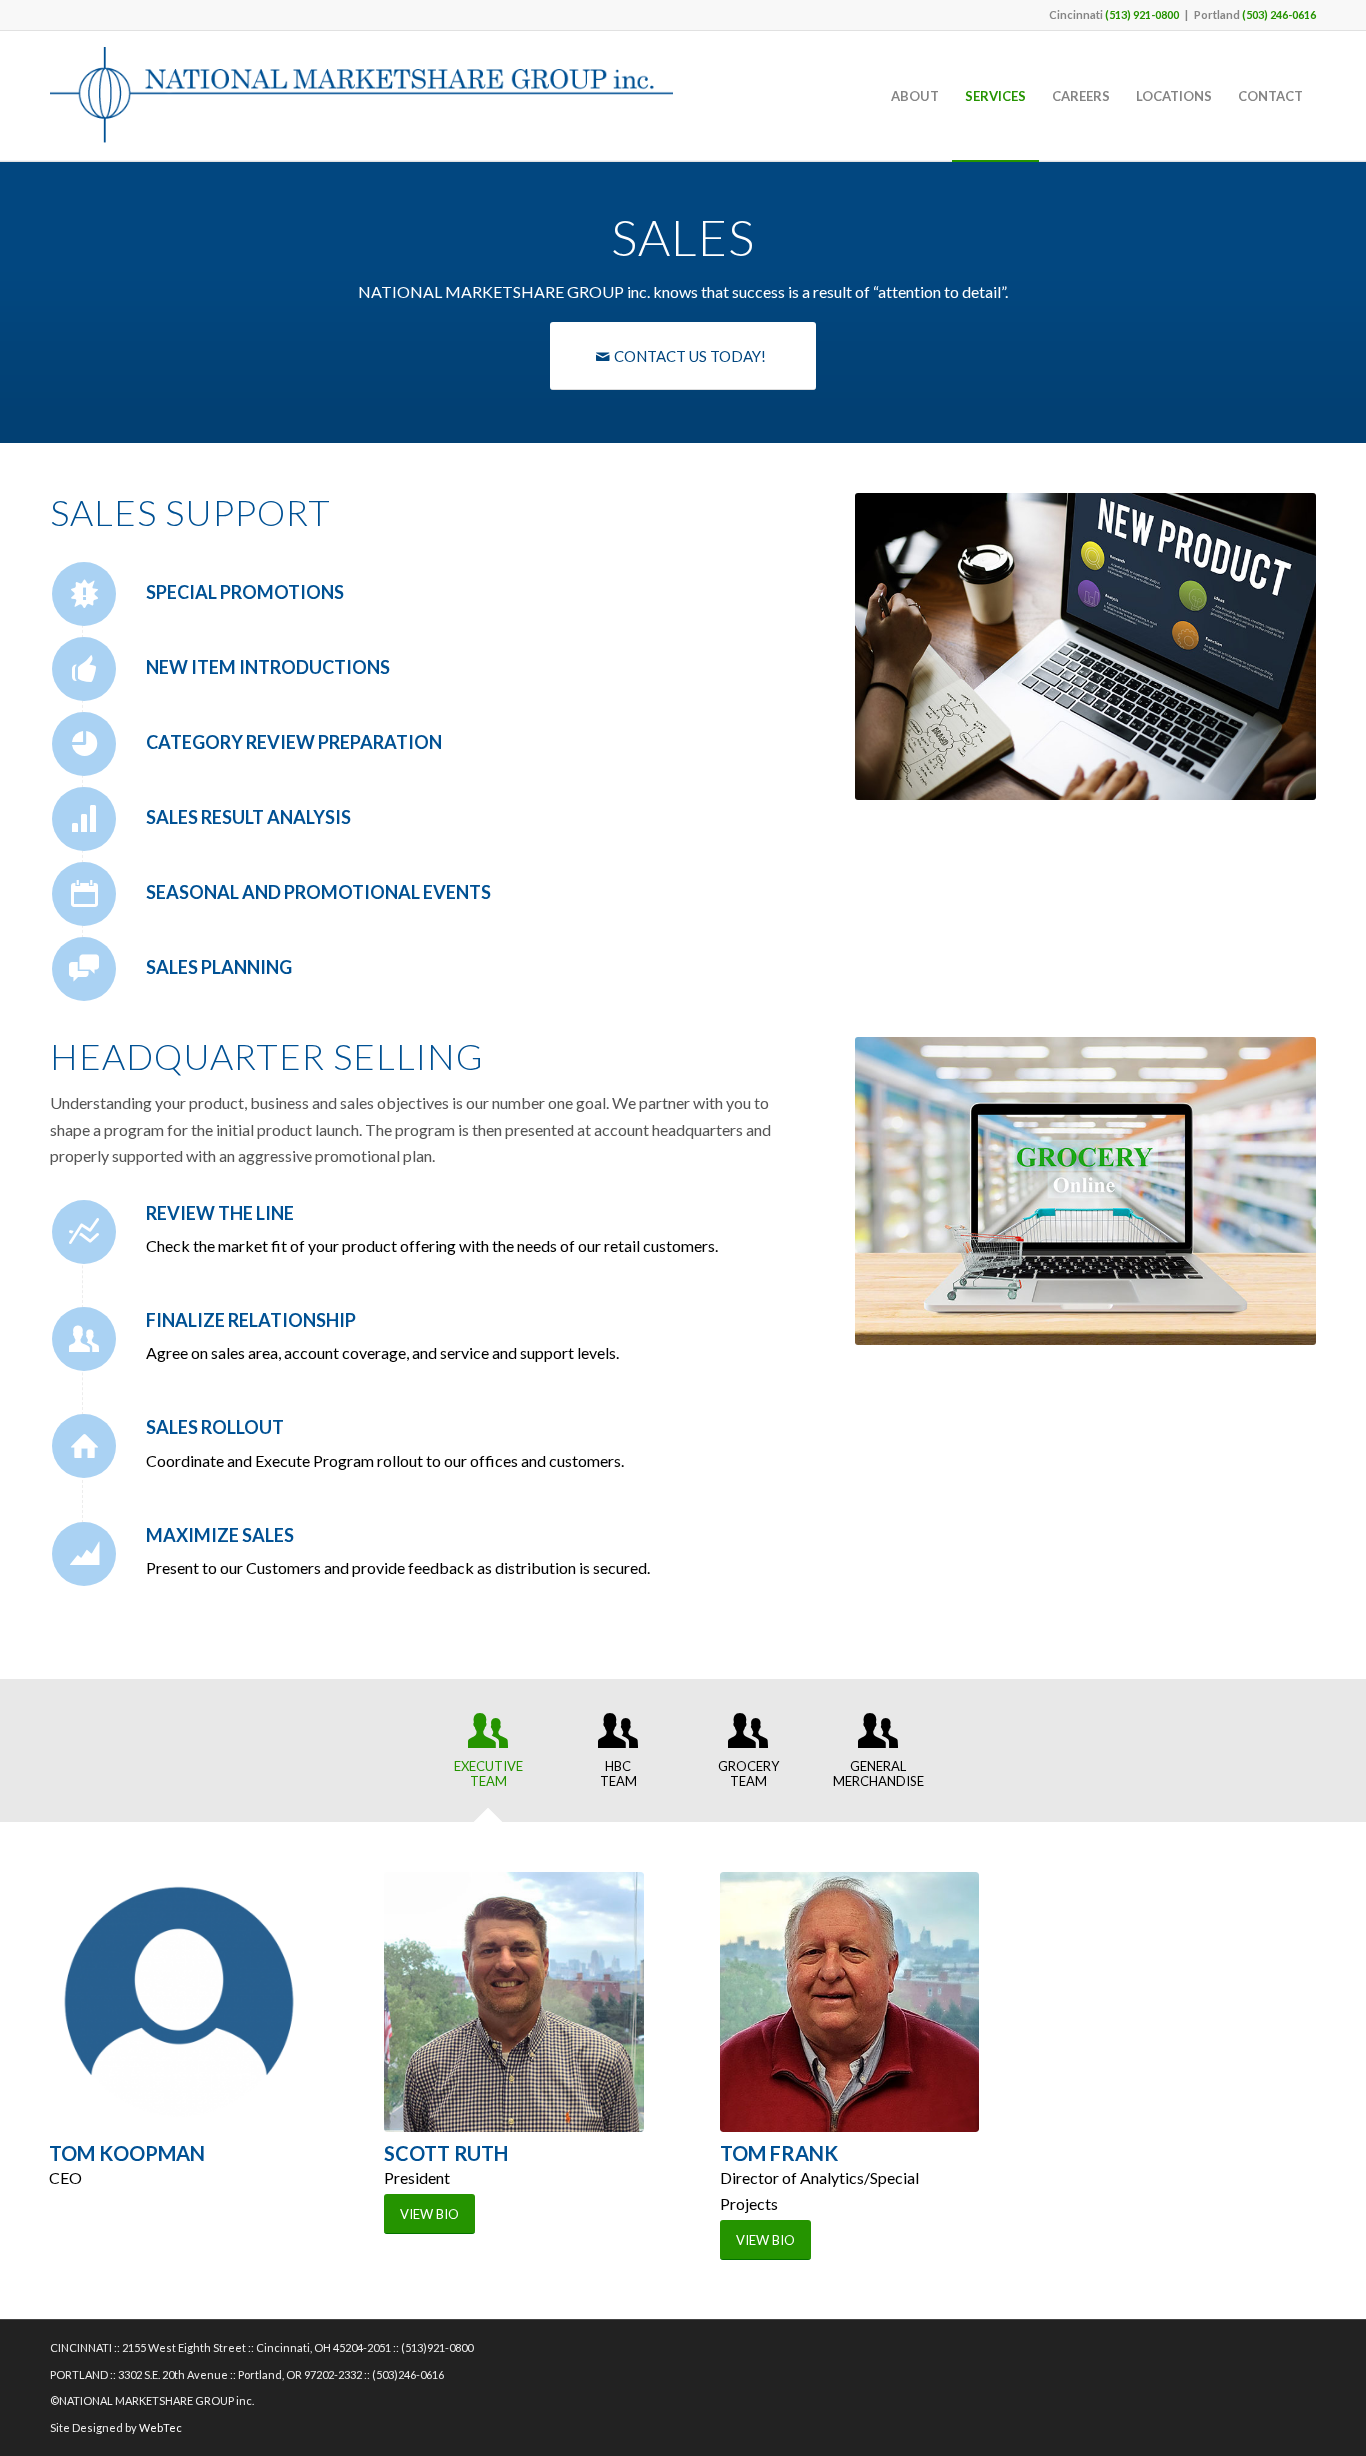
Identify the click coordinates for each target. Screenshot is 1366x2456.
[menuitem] (915, 96)
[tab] (488, 1757)
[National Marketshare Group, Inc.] (361, 96)
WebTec (160, 2427)
